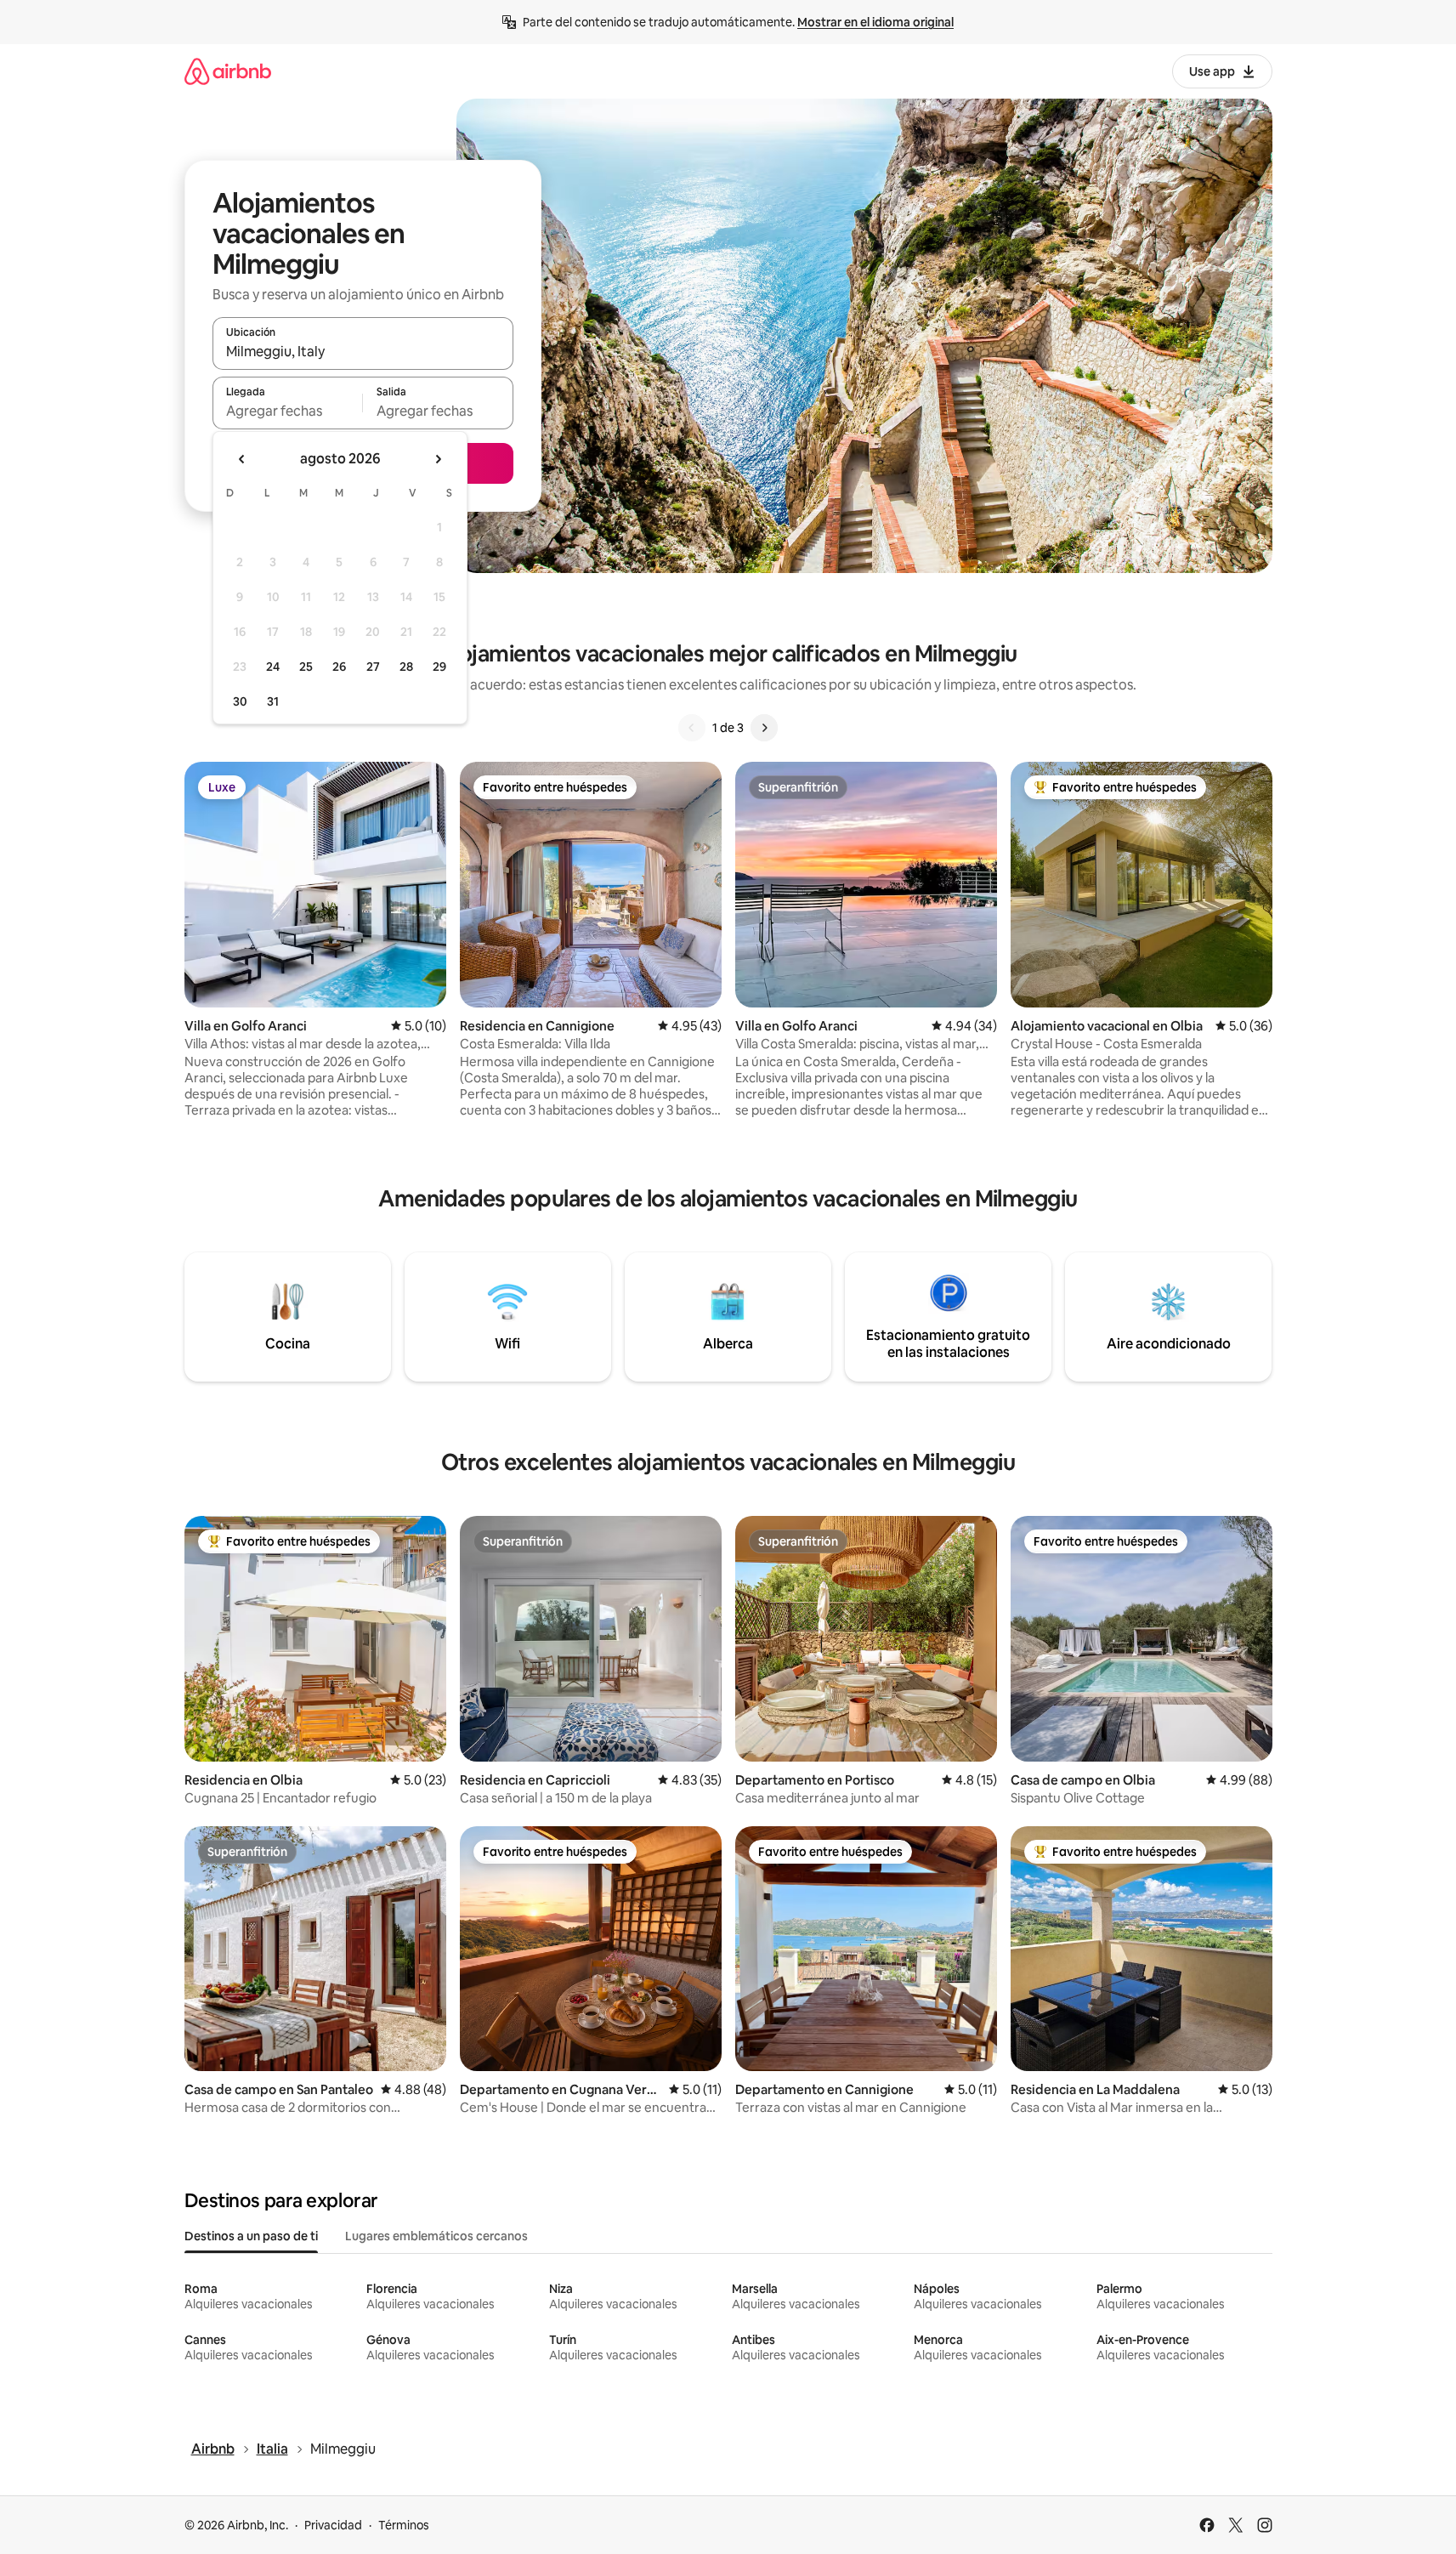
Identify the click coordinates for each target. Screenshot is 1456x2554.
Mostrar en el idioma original (875, 22)
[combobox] (363, 351)
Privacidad (333, 2525)
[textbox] (288, 411)
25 (306, 667)
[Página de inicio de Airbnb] (228, 71)
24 (273, 667)
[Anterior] (692, 728)
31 (273, 701)
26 (339, 667)
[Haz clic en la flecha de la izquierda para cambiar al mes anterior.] (242, 459)
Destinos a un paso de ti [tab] (251, 2236)
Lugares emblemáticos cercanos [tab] (436, 2236)
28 (406, 667)
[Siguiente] (764, 728)
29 (439, 667)
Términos (404, 2525)
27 (373, 667)
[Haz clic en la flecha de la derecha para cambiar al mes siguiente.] (438, 459)
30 (240, 701)
